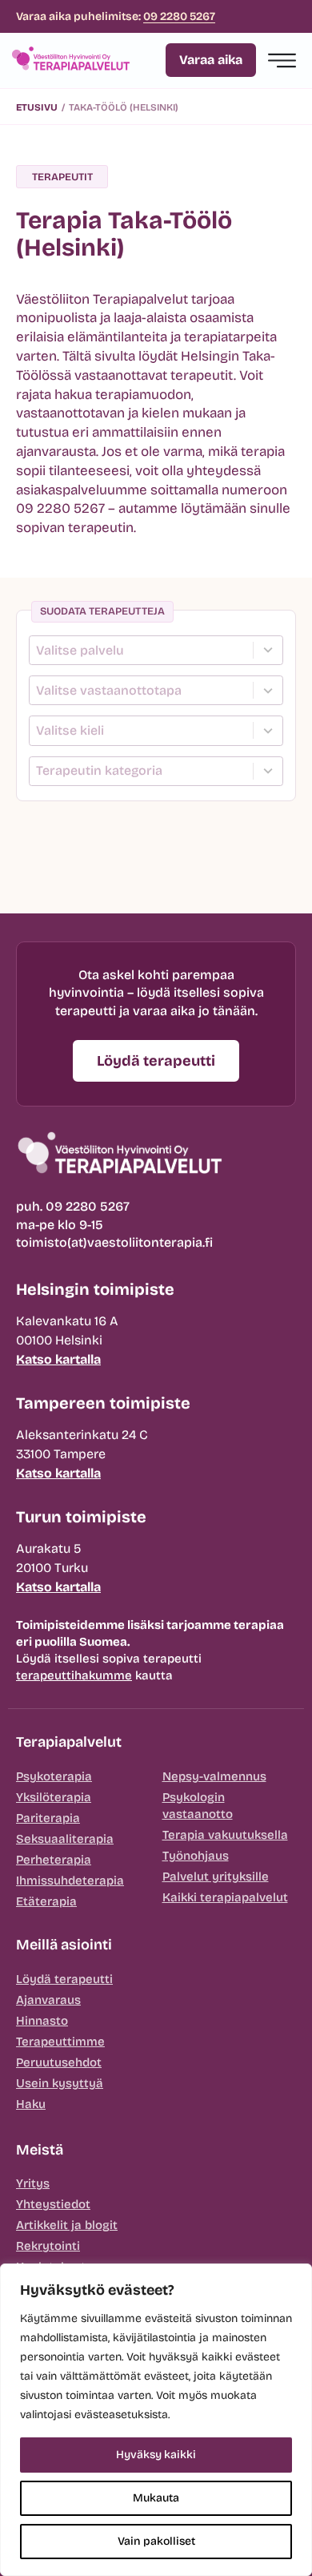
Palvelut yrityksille (216, 1877)
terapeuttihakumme (74, 1675)
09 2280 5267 (179, 16)
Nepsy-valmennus (214, 1776)
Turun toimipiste (81, 1517)
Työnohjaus (196, 1856)
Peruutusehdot (59, 2062)
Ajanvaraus (48, 2000)
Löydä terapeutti (64, 1979)
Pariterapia (48, 1818)
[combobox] (144, 650)
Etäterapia (46, 1901)
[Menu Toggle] (282, 60)
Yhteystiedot (53, 2204)
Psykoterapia (54, 1776)
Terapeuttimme (60, 2042)
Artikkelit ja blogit (67, 2225)
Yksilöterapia (54, 1797)
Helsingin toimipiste (95, 1289)
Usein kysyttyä (60, 2083)
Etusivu (37, 107)
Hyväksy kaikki (156, 2455)
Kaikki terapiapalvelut (225, 1897)
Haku (31, 2104)
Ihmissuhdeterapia (70, 1881)
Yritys (33, 2183)
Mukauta (156, 2498)
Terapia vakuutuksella (225, 1835)
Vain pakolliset (156, 2541)
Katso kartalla (58, 1359)
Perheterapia (54, 1860)
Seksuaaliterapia (65, 1839)
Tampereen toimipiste (103, 1403)
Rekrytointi (48, 2246)
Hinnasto (42, 2021)
